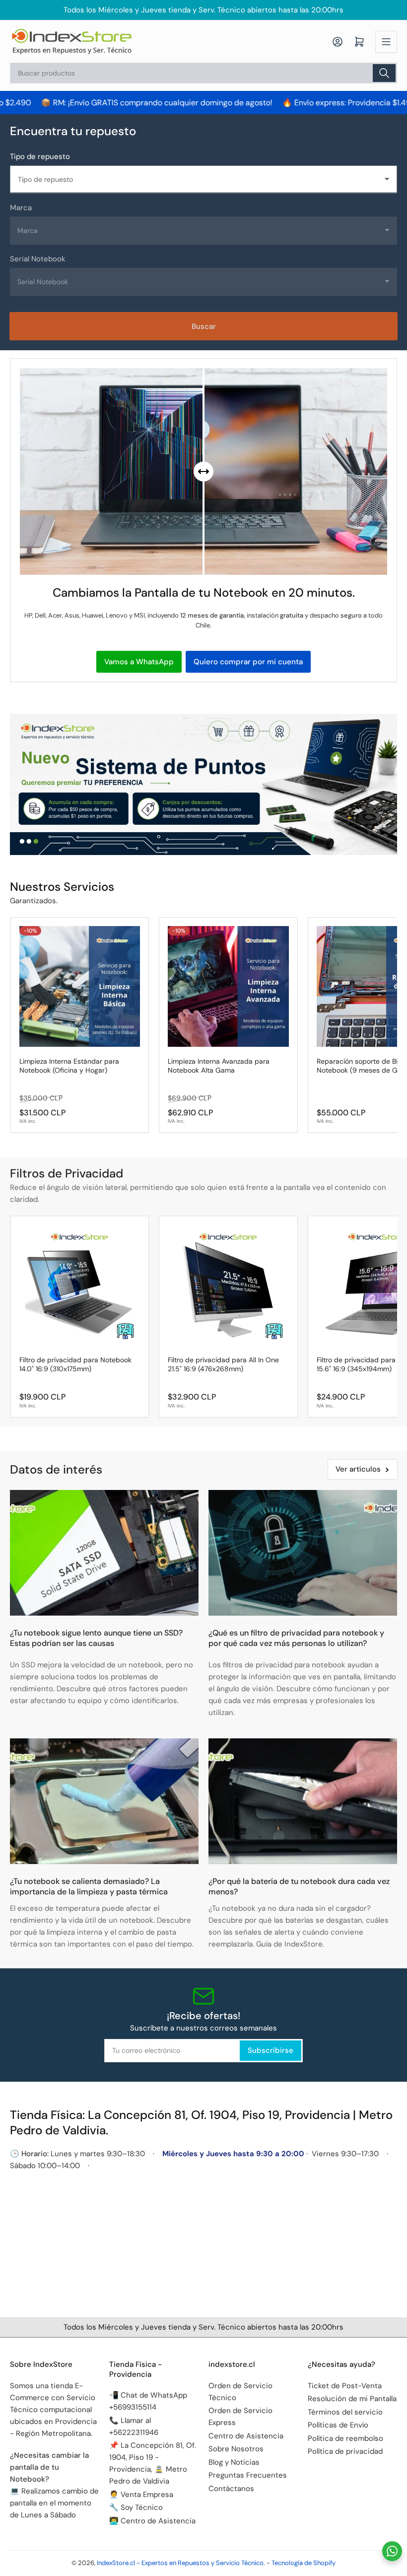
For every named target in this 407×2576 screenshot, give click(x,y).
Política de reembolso (345, 2438)
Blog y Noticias (234, 2462)
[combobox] (203, 73)
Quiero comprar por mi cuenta (248, 662)
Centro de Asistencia (246, 2436)
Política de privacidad (345, 2451)
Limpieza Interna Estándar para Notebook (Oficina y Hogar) (69, 1066)
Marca (21, 208)
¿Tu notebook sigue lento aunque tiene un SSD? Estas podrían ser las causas (96, 1638)
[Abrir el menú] (386, 42)
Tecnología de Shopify (304, 2563)
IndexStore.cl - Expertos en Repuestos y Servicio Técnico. (181, 2563)
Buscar (204, 326)
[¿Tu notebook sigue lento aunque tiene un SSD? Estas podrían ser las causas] (104, 1553)
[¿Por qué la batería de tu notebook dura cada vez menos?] (303, 1801)
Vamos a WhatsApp (139, 662)
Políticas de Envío (338, 2425)
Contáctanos (231, 2489)
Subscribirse (271, 2050)
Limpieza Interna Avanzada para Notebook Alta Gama (219, 1066)
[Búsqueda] (384, 73)
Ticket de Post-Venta (345, 2386)
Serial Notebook (38, 259)
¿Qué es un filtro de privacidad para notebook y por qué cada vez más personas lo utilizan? (296, 1638)
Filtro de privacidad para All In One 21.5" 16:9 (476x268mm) (223, 1364)
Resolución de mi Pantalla (352, 2399)
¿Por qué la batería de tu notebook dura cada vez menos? (299, 1886)
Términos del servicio (345, 2412)
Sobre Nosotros (236, 2449)
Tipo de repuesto (40, 156)
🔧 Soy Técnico (136, 2507)
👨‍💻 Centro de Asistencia (152, 2521)
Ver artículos (358, 1469)
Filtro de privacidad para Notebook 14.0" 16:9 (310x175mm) (75, 1364)
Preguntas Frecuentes (248, 2475)
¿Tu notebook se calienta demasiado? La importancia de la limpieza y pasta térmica (89, 1886)
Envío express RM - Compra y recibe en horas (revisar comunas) (206, 10)
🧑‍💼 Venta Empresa (141, 2495)
